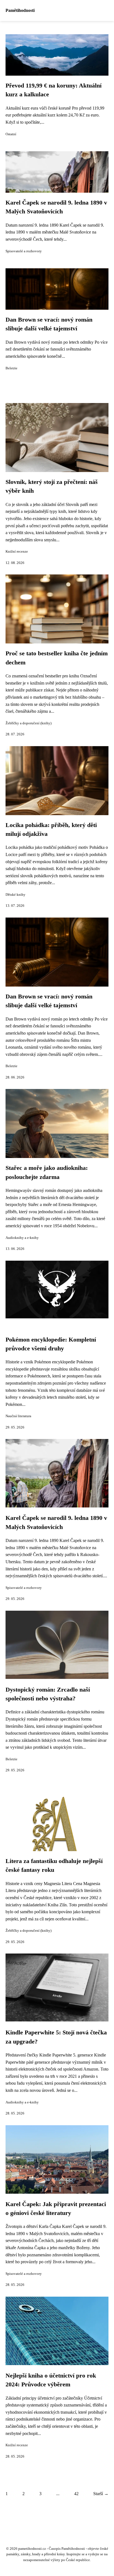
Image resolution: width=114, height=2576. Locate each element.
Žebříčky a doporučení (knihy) (28, 723)
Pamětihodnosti (20, 10)
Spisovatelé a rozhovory (24, 251)
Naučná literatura (18, 1416)
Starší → (101, 2494)
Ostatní (11, 134)
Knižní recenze (17, 552)
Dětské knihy (15, 895)
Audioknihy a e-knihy (22, 1238)
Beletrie (11, 368)
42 (76, 2494)
